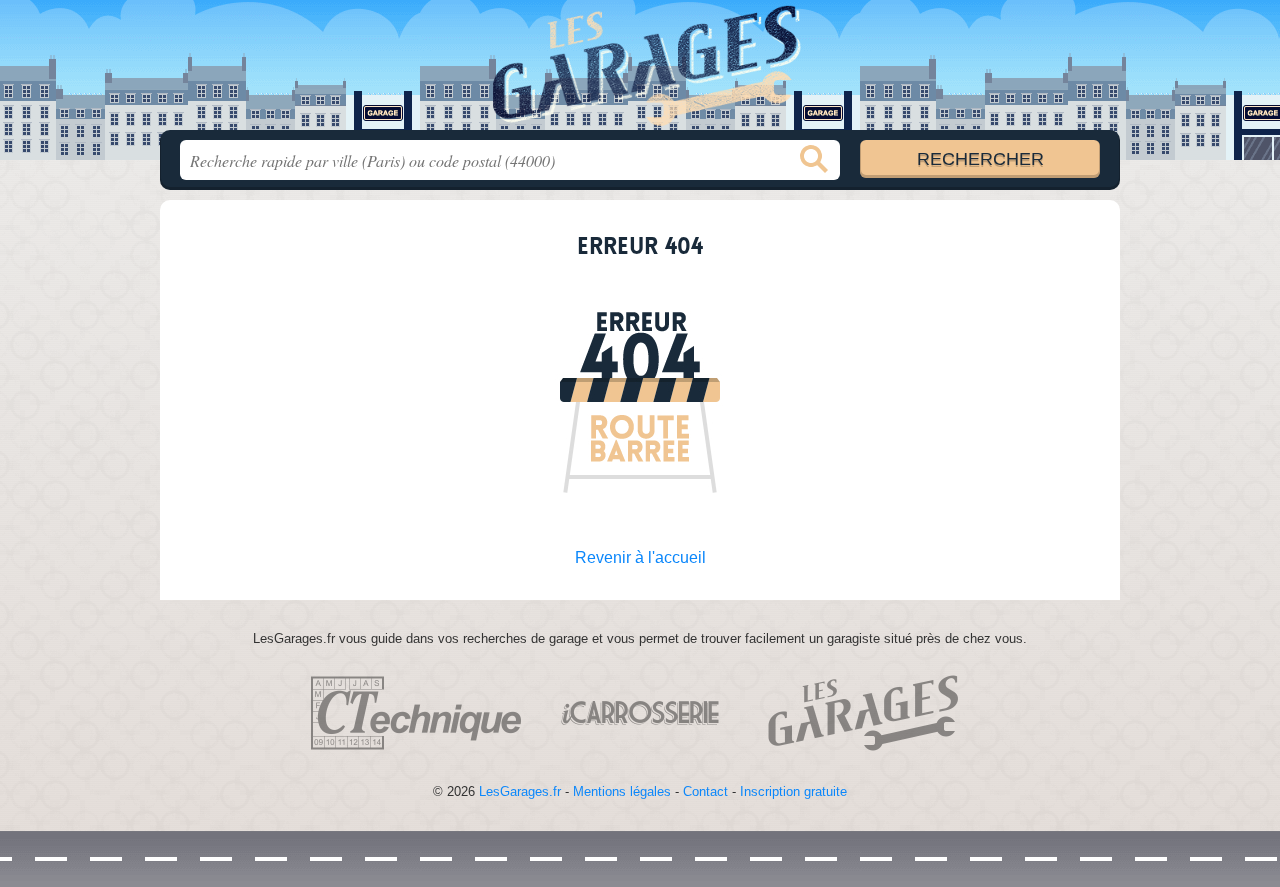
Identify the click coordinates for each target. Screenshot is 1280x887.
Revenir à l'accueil (640, 557)
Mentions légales (622, 791)
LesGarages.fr (520, 791)
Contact (705, 791)
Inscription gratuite (793, 791)
